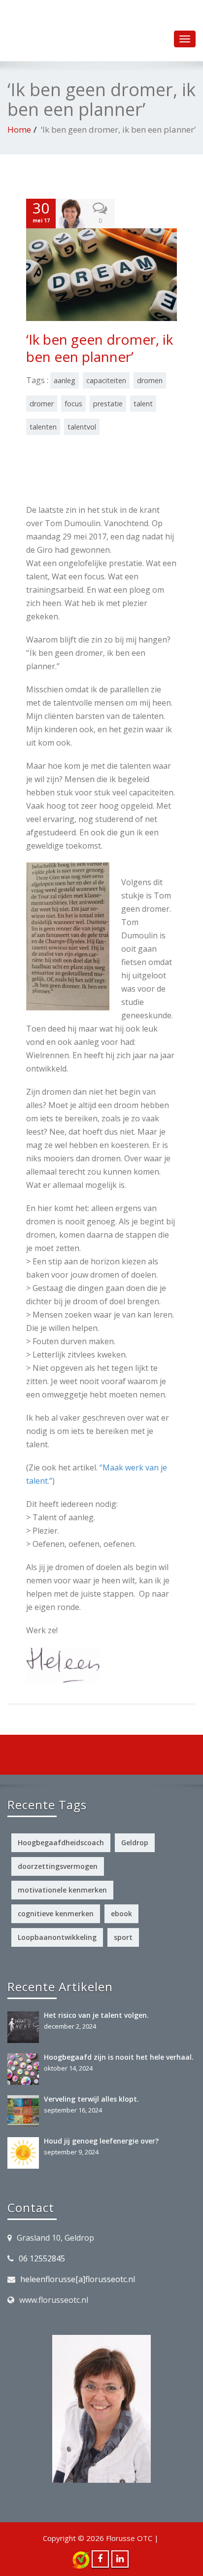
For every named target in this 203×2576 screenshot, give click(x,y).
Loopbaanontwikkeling (57, 1937)
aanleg (65, 380)
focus (73, 404)
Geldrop (135, 1843)
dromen (150, 380)
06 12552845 (42, 2258)
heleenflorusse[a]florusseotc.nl (78, 2279)
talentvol (82, 427)
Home (19, 129)
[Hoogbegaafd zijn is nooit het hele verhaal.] (26, 2069)
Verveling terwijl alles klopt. (91, 2099)
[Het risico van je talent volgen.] (26, 2027)
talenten (43, 427)
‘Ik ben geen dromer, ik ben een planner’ (100, 348)
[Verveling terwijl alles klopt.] (26, 2111)
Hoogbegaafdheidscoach (61, 1843)
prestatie (108, 404)
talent (143, 404)
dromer (42, 404)
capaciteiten (106, 380)
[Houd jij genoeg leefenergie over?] (26, 2153)
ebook (121, 1914)
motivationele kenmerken (62, 1890)
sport (123, 1937)
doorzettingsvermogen (58, 1866)
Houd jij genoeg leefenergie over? (101, 2141)
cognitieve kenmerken (56, 1914)
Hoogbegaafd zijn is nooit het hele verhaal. (119, 2057)
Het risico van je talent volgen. (96, 2015)
